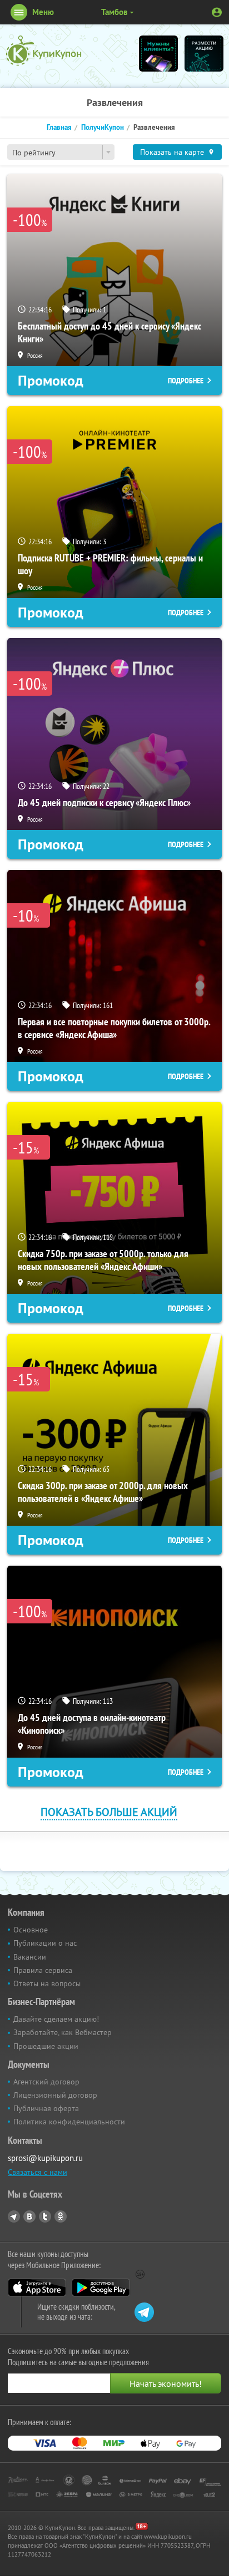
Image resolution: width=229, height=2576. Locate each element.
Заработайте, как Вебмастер (63, 2032)
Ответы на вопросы (47, 1983)
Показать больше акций (109, 1812)
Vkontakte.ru (29, 2216)
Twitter (45, 2216)
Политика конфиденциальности (69, 2122)
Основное (31, 1930)
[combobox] (61, 152)
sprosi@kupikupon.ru (45, 2158)
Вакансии (30, 1957)
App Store (37, 2287)
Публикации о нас (45, 1943)
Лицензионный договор (55, 2095)
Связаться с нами (38, 2172)
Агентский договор (46, 2082)
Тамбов (114, 12)
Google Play (101, 2287)
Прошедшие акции (46, 2046)
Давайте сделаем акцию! (56, 2019)
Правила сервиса (43, 1970)
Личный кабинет (217, 12)
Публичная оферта (46, 2108)
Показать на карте (172, 152)
